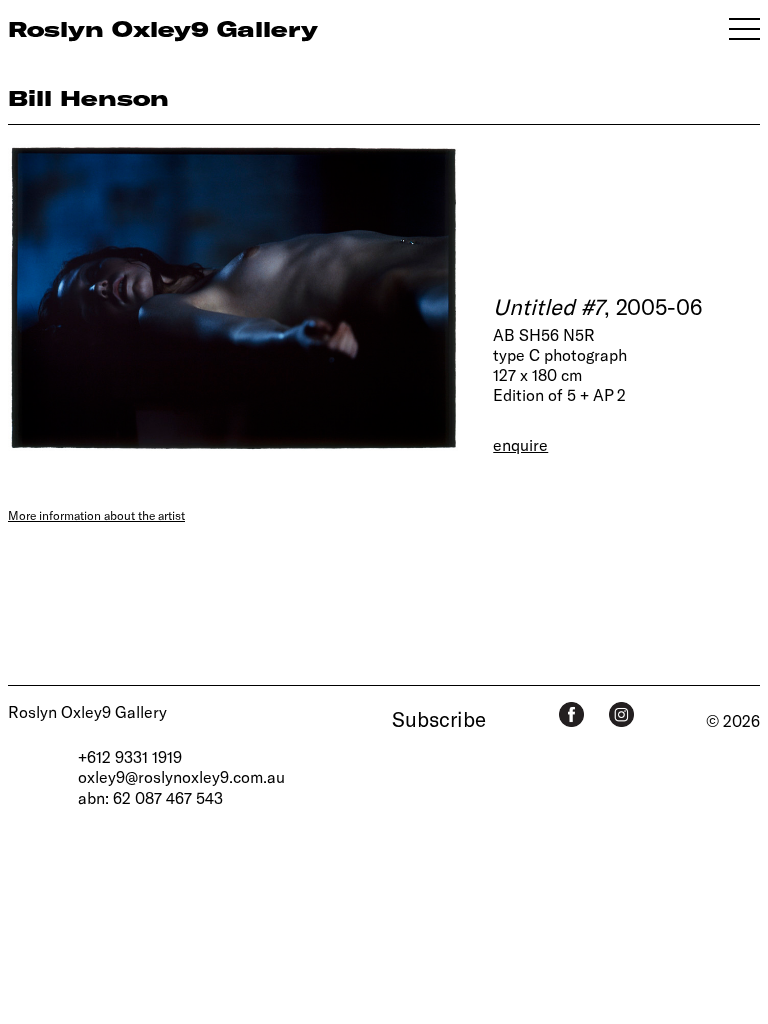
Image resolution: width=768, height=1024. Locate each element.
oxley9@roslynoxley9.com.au (181, 776)
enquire (520, 444)
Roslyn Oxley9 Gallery (87, 711)
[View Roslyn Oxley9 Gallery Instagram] (621, 714)
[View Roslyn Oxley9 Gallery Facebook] (571, 714)
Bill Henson (88, 97)
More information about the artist (96, 515)
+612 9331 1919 (130, 756)
